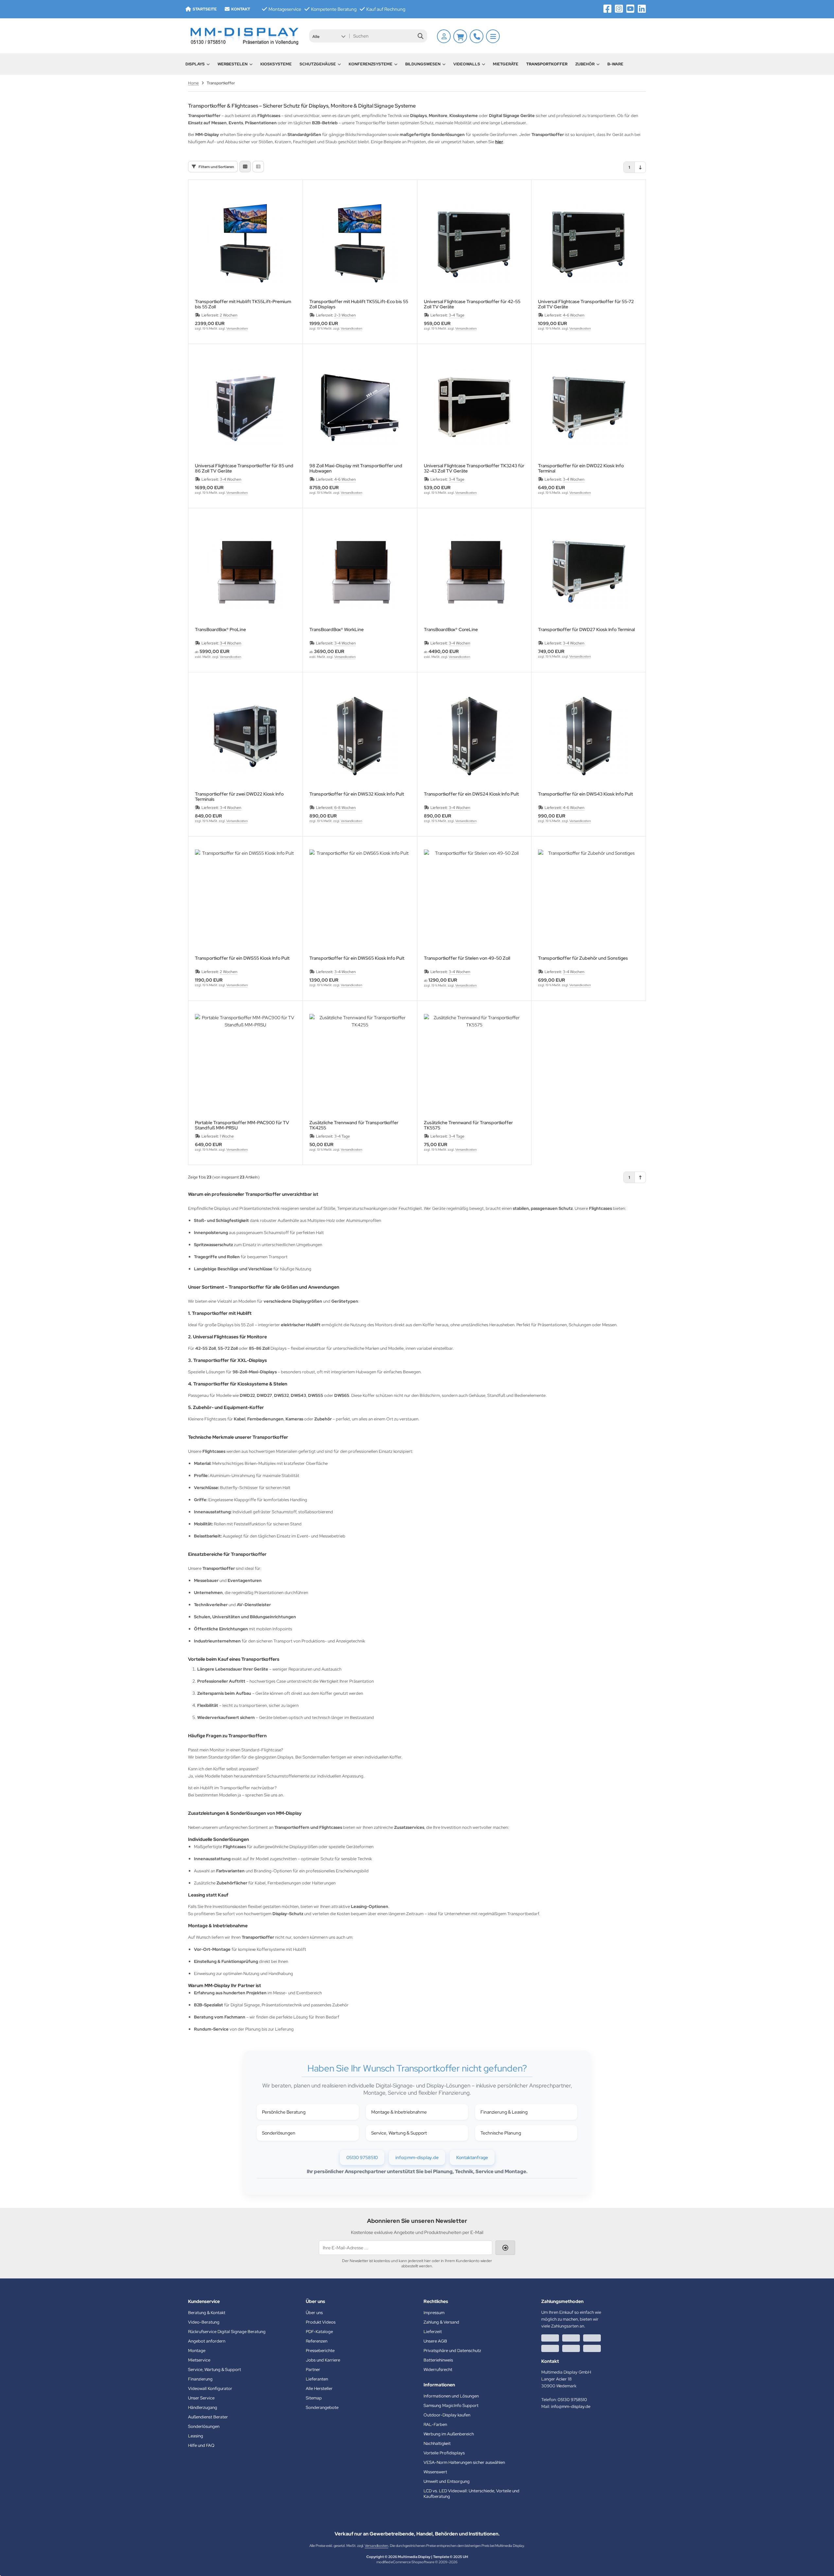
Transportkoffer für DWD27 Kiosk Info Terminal (586, 630)
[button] (329, 36)
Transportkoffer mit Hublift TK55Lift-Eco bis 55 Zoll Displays (359, 304)
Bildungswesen (423, 64)
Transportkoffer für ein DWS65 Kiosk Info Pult (357, 958)
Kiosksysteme (276, 64)
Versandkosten (237, 328)
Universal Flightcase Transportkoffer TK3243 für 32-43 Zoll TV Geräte (474, 468)
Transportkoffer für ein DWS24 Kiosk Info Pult (471, 794)
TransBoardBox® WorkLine (337, 630)
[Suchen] (420, 36)
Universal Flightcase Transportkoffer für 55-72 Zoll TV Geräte (586, 304)
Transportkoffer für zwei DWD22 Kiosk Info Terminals (239, 797)
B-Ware (615, 64)
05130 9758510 (362, 2157)
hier (499, 142)
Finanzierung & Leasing (504, 2112)
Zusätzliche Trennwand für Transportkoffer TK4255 (354, 1125)
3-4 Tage (457, 315)
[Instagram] (619, 9)
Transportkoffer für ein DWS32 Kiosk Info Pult (357, 794)
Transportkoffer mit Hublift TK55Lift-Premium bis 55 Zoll (243, 304)
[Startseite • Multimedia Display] (244, 36)
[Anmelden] (444, 36)
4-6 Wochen (574, 315)
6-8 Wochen (345, 808)
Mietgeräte (506, 64)
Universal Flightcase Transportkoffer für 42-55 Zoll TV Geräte (472, 304)
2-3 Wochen (345, 315)
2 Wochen (229, 315)
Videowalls (467, 64)
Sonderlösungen (279, 2133)
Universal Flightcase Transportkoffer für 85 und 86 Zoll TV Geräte (244, 468)
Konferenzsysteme (371, 64)
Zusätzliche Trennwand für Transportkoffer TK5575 (468, 1125)
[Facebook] (608, 9)
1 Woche (227, 1136)
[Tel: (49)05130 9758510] (477, 36)
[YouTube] (630, 9)
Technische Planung (501, 2133)
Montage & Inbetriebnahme (399, 2112)
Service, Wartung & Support (399, 2133)
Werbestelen (233, 64)
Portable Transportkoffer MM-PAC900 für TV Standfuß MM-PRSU (242, 1125)
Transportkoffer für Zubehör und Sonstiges (583, 958)
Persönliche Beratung (284, 2112)
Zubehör (585, 64)
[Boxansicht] (245, 167)
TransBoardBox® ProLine (220, 630)
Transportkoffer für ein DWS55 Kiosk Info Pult (242, 958)
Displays (195, 64)
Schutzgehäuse (318, 64)
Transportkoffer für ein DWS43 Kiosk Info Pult (585, 794)
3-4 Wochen (231, 479)
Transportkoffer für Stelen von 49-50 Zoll (467, 958)
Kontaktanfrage (472, 2157)
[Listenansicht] (258, 167)
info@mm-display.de (417, 2157)
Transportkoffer (547, 64)
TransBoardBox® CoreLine (451, 630)
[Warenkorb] (460, 36)
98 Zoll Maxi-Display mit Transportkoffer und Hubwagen (356, 468)
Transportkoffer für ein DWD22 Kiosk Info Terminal (581, 468)
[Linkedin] (642, 9)
